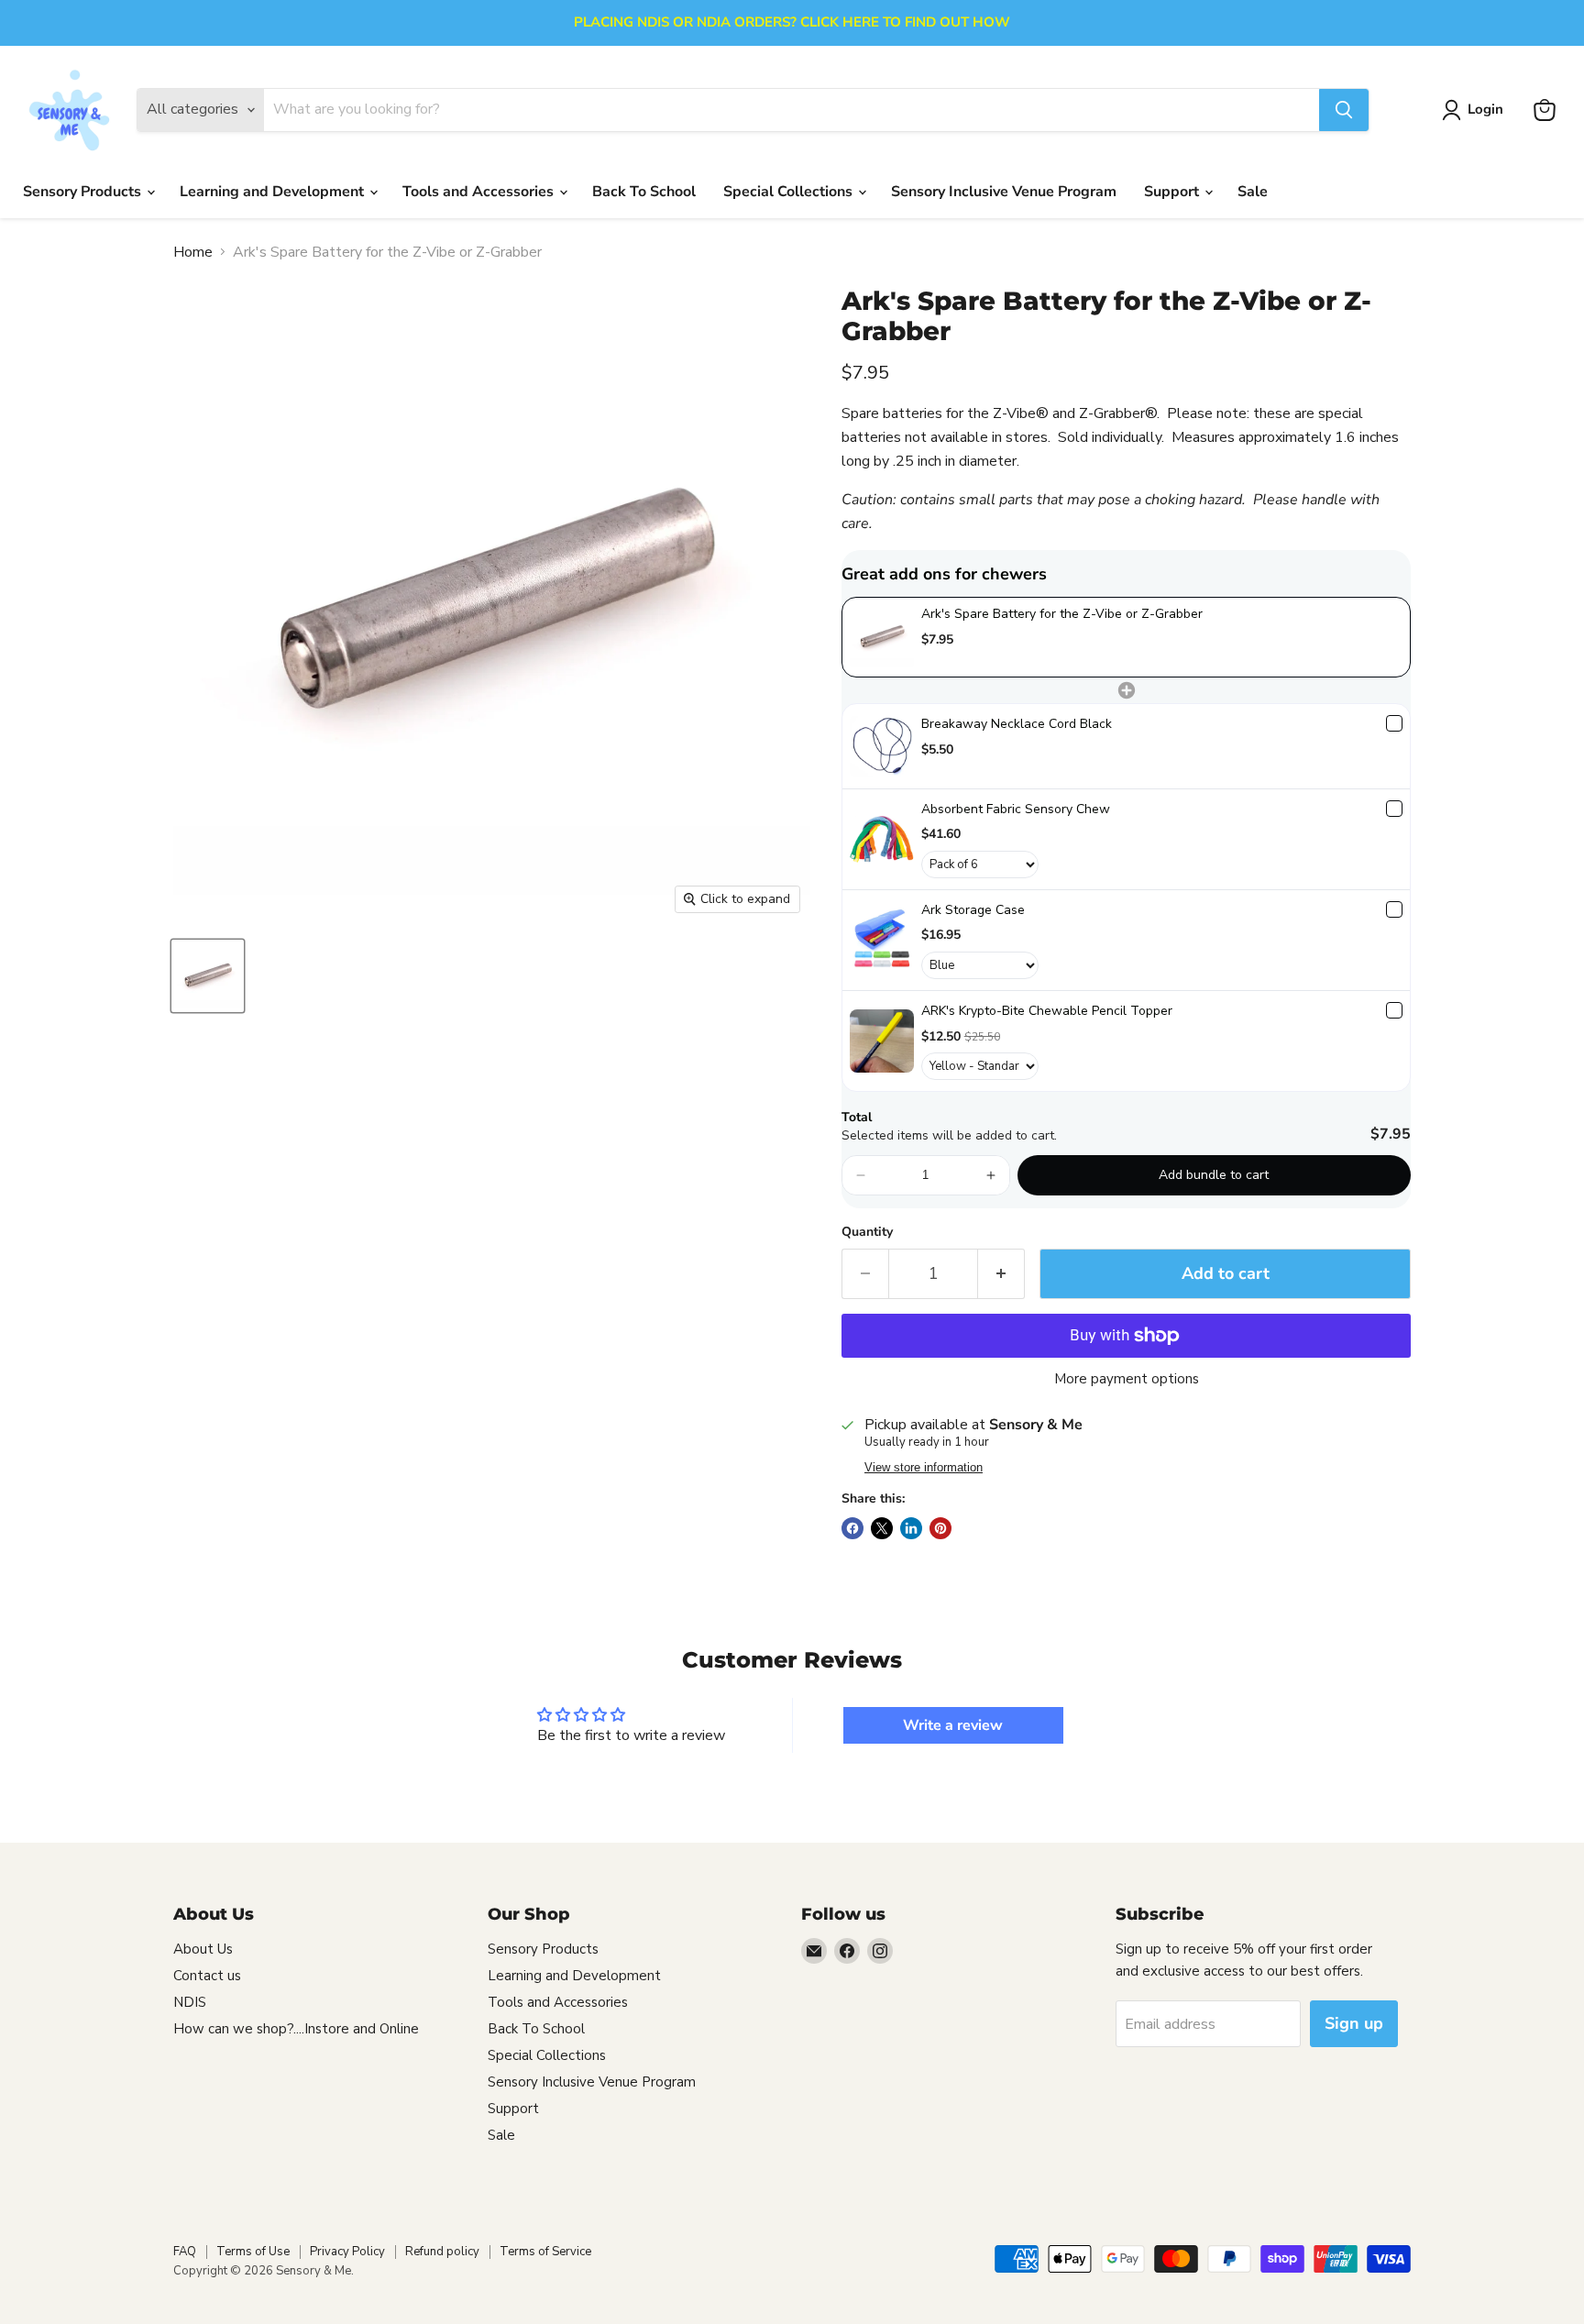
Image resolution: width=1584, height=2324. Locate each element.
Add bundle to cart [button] (1214, 1175)
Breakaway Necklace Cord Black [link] (1017, 724)
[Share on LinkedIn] (911, 1528)
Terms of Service (545, 2252)
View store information (924, 1468)
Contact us (207, 1976)
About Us (203, 1949)
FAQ (185, 2252)
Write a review (953, 1725)
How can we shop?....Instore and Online (296, 2029)
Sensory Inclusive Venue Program (1004, 192)
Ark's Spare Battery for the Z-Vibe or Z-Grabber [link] (1062, 614)
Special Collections (790, 192)
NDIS (190, 2002)
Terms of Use (253, 2252)
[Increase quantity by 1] (1001, 1274)
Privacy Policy (347, 2252)
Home (193, 252)
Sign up (1354, 2023)
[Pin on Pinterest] (940, 1528)
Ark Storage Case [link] (973, 910)
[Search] (1344, 110)
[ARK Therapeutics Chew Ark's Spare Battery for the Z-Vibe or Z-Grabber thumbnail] (208, 976)
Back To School (644, 192)
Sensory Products (84, 192)
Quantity (867, 1232)
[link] (882, 637)
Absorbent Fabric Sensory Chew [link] (1016, 809)
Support (1173, 192)
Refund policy (442, 2252)
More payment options (1127, 1379)
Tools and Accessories (480, 192)
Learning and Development (274, 192)
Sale (1253, 192)
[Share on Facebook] (852, 1528)
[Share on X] (882, 1528)
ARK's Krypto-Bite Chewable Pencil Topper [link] (1047, 1011)
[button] (861, 1175)
